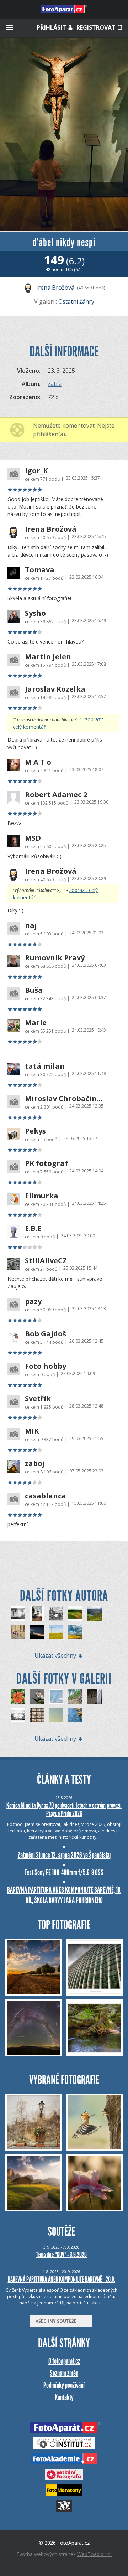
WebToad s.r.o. (94, 2554)
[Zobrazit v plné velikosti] (64, 135)
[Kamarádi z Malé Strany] (18, 1632)
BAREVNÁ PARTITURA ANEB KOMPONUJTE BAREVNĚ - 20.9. (62, 2279)
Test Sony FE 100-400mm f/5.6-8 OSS (64, 1872)
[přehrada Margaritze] (95, 1614)
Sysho (35, 613)
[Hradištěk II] (37, 1632)
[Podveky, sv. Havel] (37, 1614)
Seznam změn (64, 2373)
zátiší (55, 384)
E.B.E (33, 1228)
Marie (36, 1023)
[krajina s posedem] (75, 1614)
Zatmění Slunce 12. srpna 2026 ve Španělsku (64, 1855)
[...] (37, 1715)
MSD (33, 838)
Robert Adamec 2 (56, 795)
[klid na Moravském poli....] (75, 1632)
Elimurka (42, 1196)
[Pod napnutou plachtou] (56, 1697)
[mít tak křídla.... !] (18, 1614)
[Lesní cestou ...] (75, 1697)
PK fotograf (46, 1163)
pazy (33, 1301)
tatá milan (45, 1066)
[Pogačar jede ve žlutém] (56, 1632)
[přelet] (56, 1715)
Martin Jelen (48, 657)
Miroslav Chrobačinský (65, 1099)
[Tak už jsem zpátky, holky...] (75, 1715)
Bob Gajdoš (46, 1334)
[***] (18, 1697)
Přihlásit (52, 27)
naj (31, 925)
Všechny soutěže (58, 2321)
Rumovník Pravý (55, 958)
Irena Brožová (55, 288)
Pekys (35, 1131)
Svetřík (38, 1399)
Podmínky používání (64, 2385)
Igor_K (36, 471)
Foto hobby (46, 1366)
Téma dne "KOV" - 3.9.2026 (61, 2255)
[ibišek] (37, 1697)
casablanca (46, 1496)
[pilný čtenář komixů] (56, 1614)
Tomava (40, 570)
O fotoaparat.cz (64, 2361)
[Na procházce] (95, 1697)
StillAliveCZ (46, 1261)
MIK (32, 1431)
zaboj (35, 1463)
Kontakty (64, 2397)
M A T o (38, 762)
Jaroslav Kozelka (55, 689)
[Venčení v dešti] (18, 1715)
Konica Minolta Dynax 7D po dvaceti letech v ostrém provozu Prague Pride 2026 (64, 1809)
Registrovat (97, 27)
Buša (34, 990)
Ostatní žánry (76, 301)
